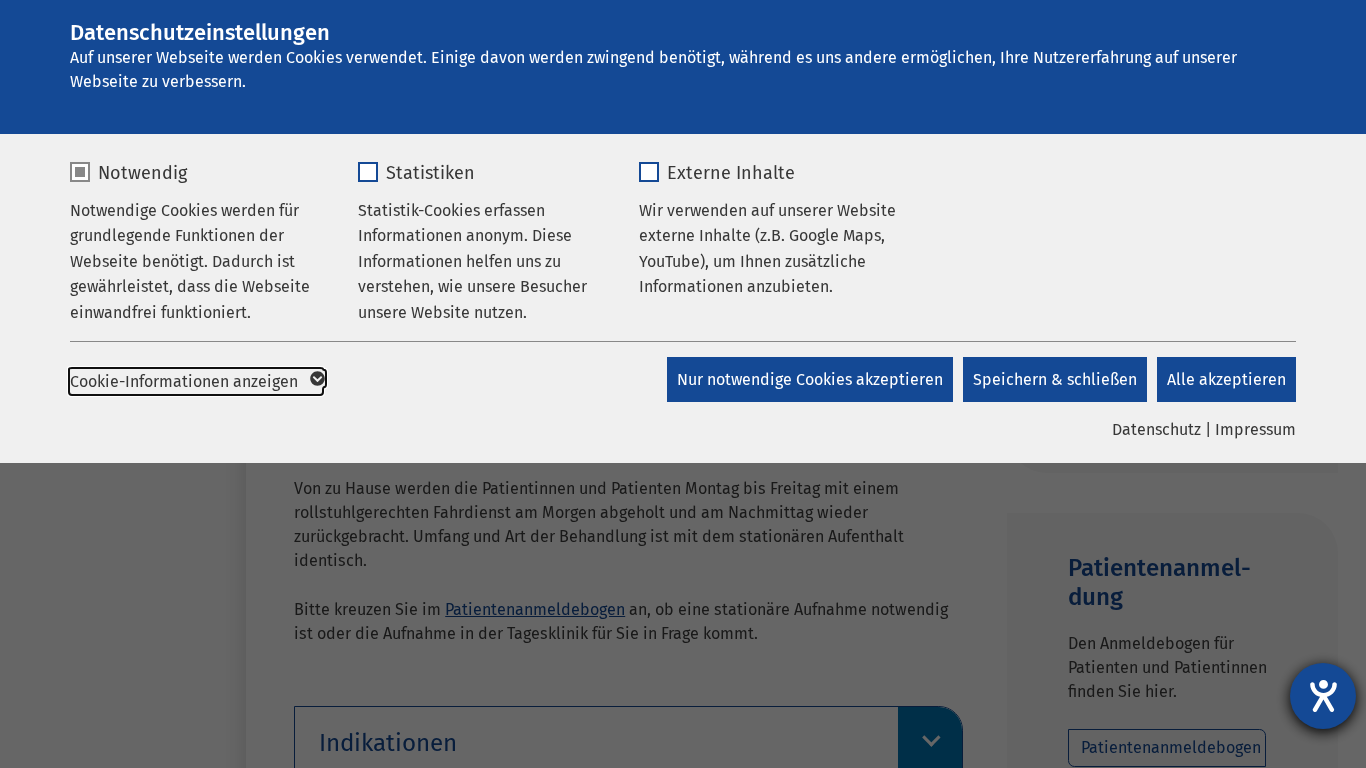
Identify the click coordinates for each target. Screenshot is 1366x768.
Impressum (1255, 429)
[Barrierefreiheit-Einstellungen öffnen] (1323, 696)
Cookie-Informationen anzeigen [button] (186, 381)
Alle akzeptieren (1226, 379)
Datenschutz (1156, 429)
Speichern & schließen (1055, 379)
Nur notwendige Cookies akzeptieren (810, 379)
